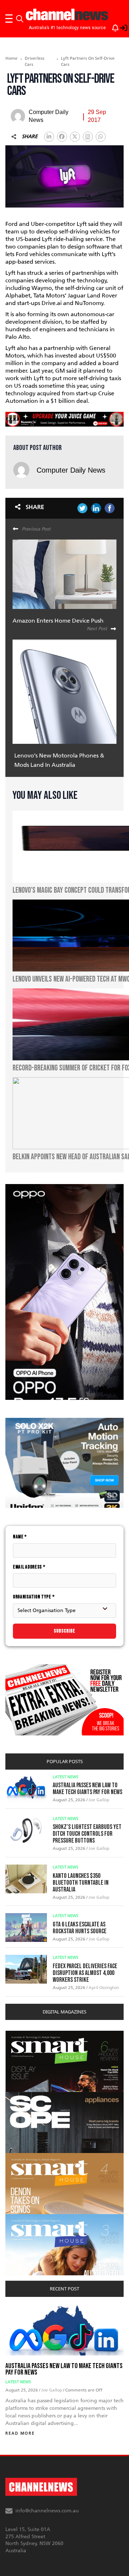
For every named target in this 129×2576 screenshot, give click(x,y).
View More (20, 2035)
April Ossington (104, 1988)
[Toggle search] (20, 19)
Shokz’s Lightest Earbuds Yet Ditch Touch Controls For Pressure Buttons (87, 1834)
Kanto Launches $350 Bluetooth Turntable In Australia (81, 1883)
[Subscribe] (112, 27)
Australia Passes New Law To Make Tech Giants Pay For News (87, 1789)
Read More (20, 2433)
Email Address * (29, 1567)
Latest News (66, 1777)
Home (11, 58)
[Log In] (120, 27)
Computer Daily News (71, 470)
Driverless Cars (35, 61)
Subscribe (64, 1631)
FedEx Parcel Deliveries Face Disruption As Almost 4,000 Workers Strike (85, 1973)
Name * (20, 1537)
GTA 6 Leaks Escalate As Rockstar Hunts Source (80, 1928)
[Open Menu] (9, 19)
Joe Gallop (99, 1800)
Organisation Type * (34, 1597)
